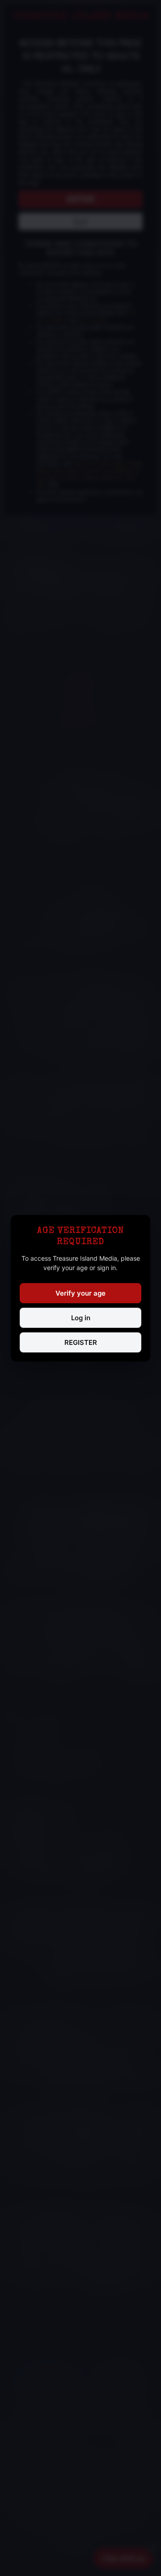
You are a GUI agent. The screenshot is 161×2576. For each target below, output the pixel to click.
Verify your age (80, 1293)
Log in (81, 1318)
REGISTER (81, 1342)
